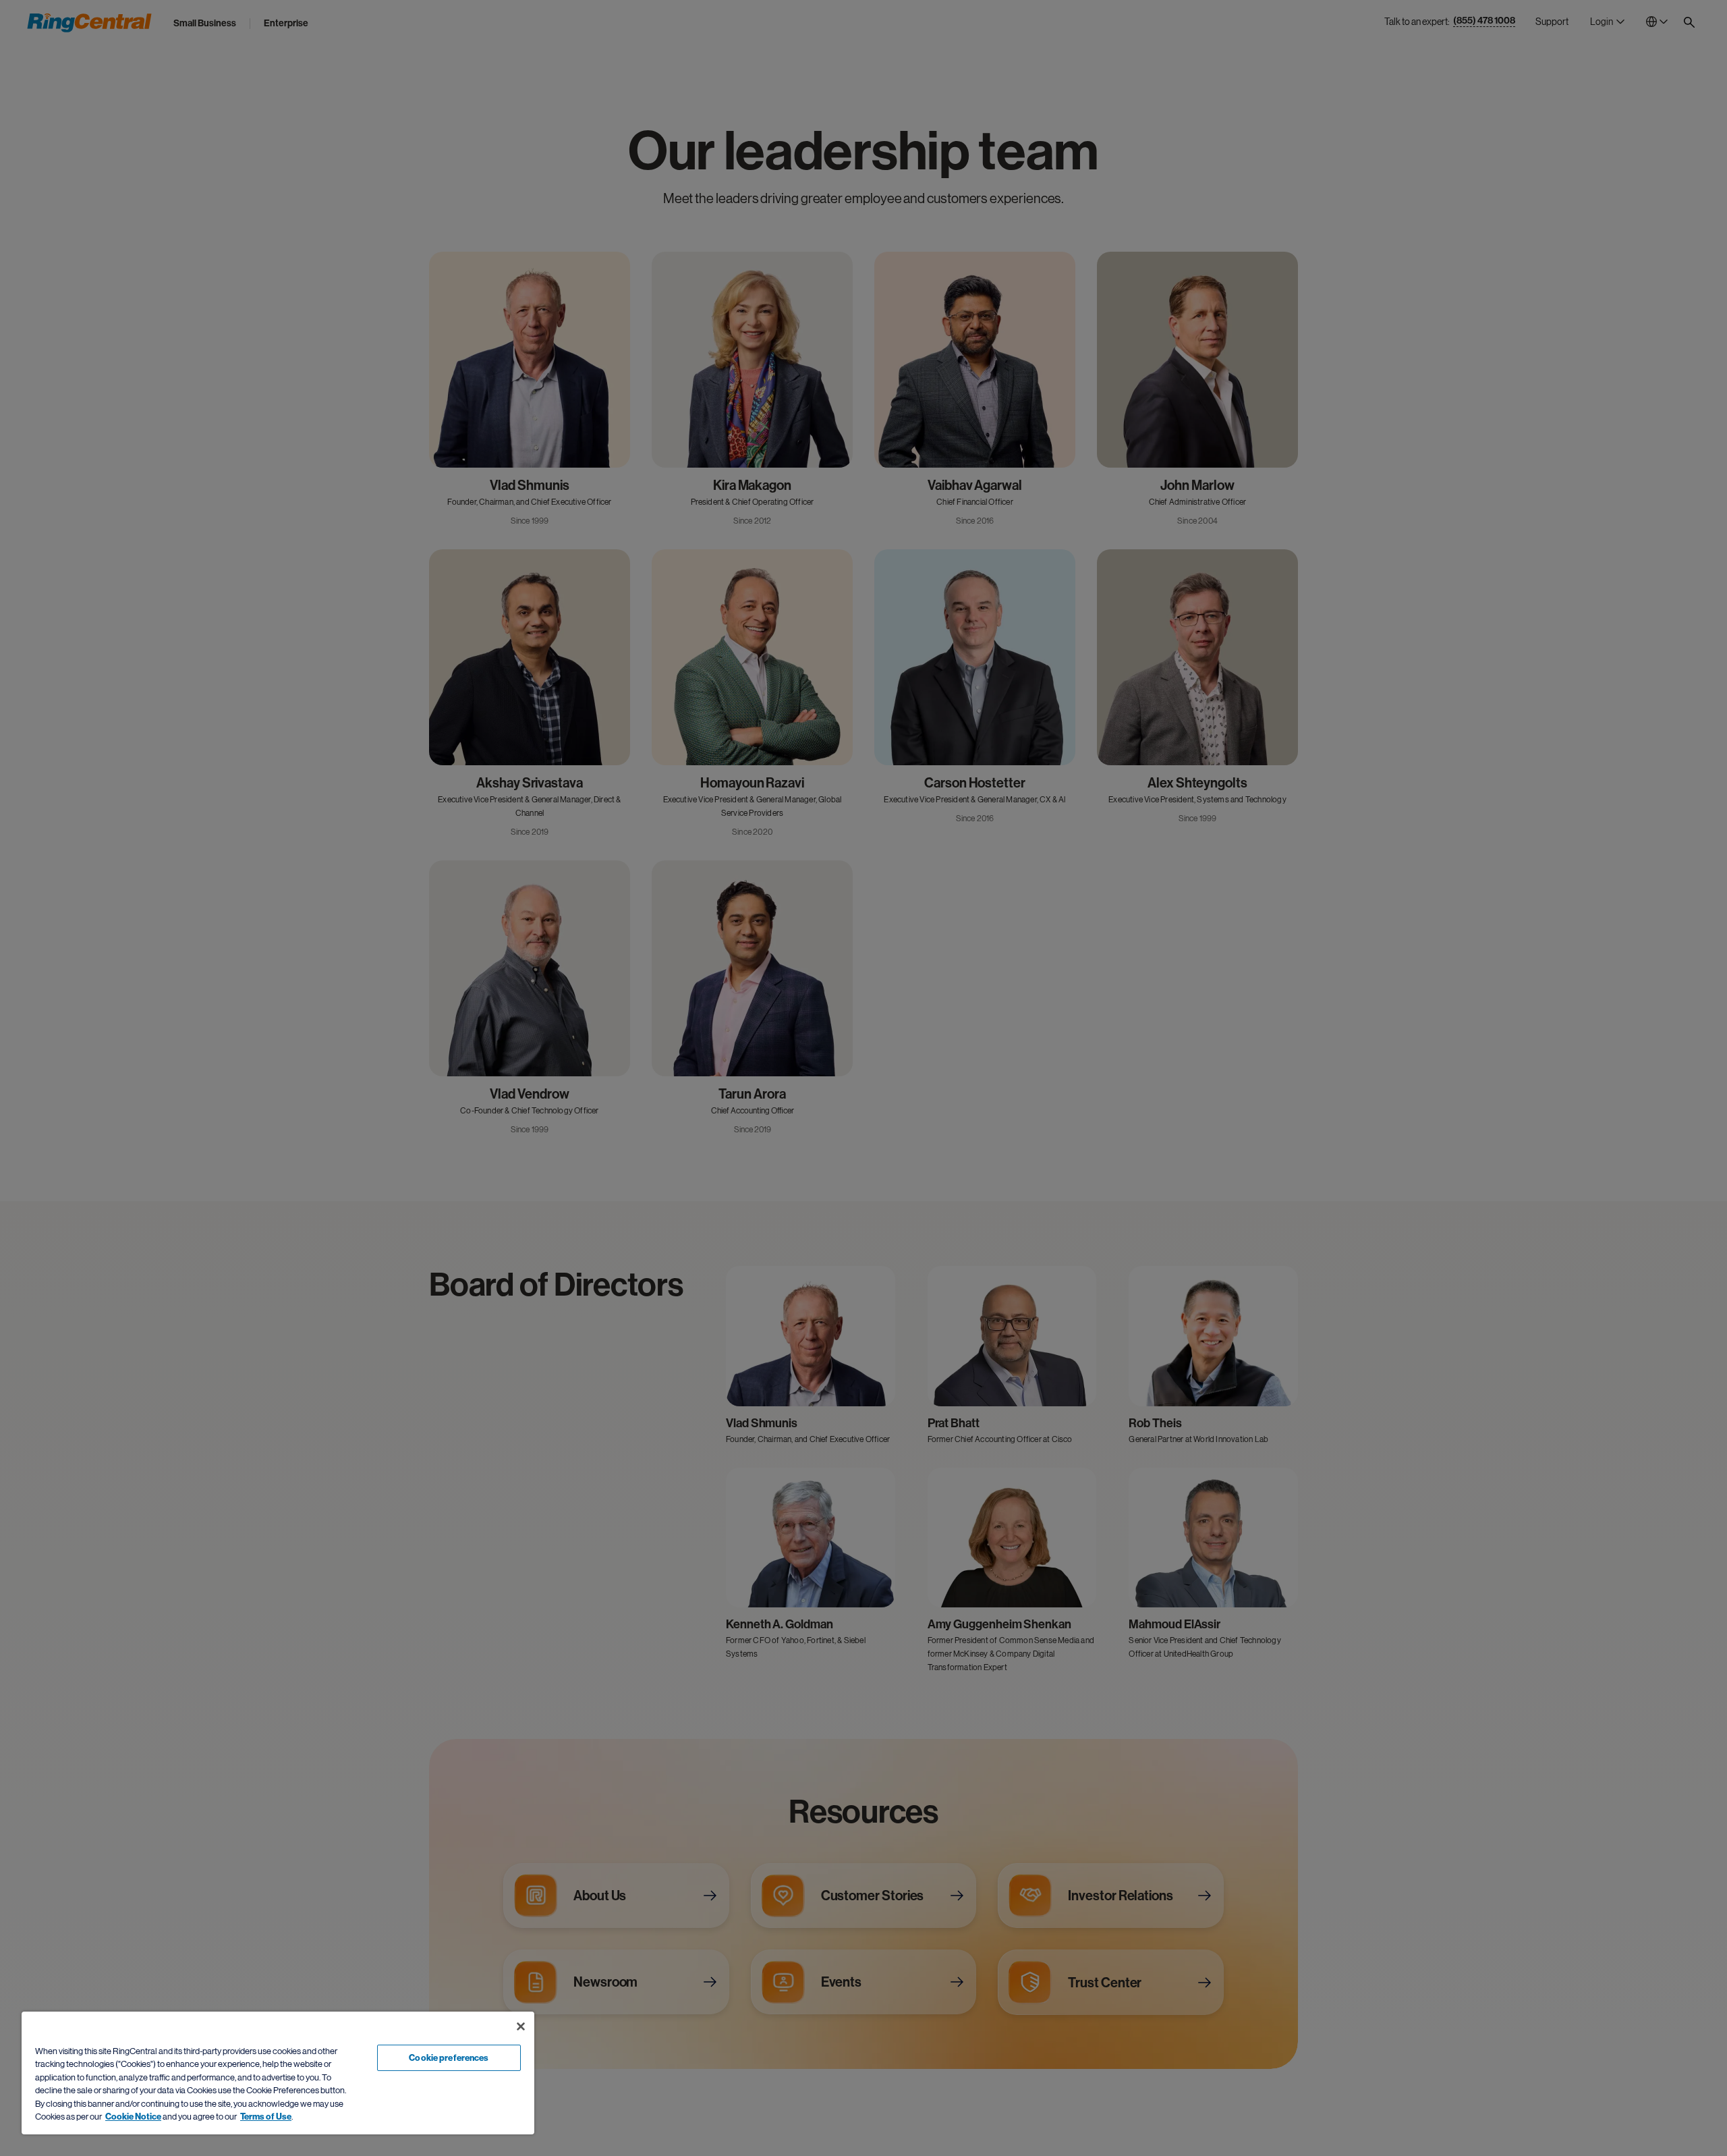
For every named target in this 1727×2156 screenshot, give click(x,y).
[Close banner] (521, 2026)
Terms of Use (266, 2117)
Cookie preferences (449, 2058)
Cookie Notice (133, 2117)
